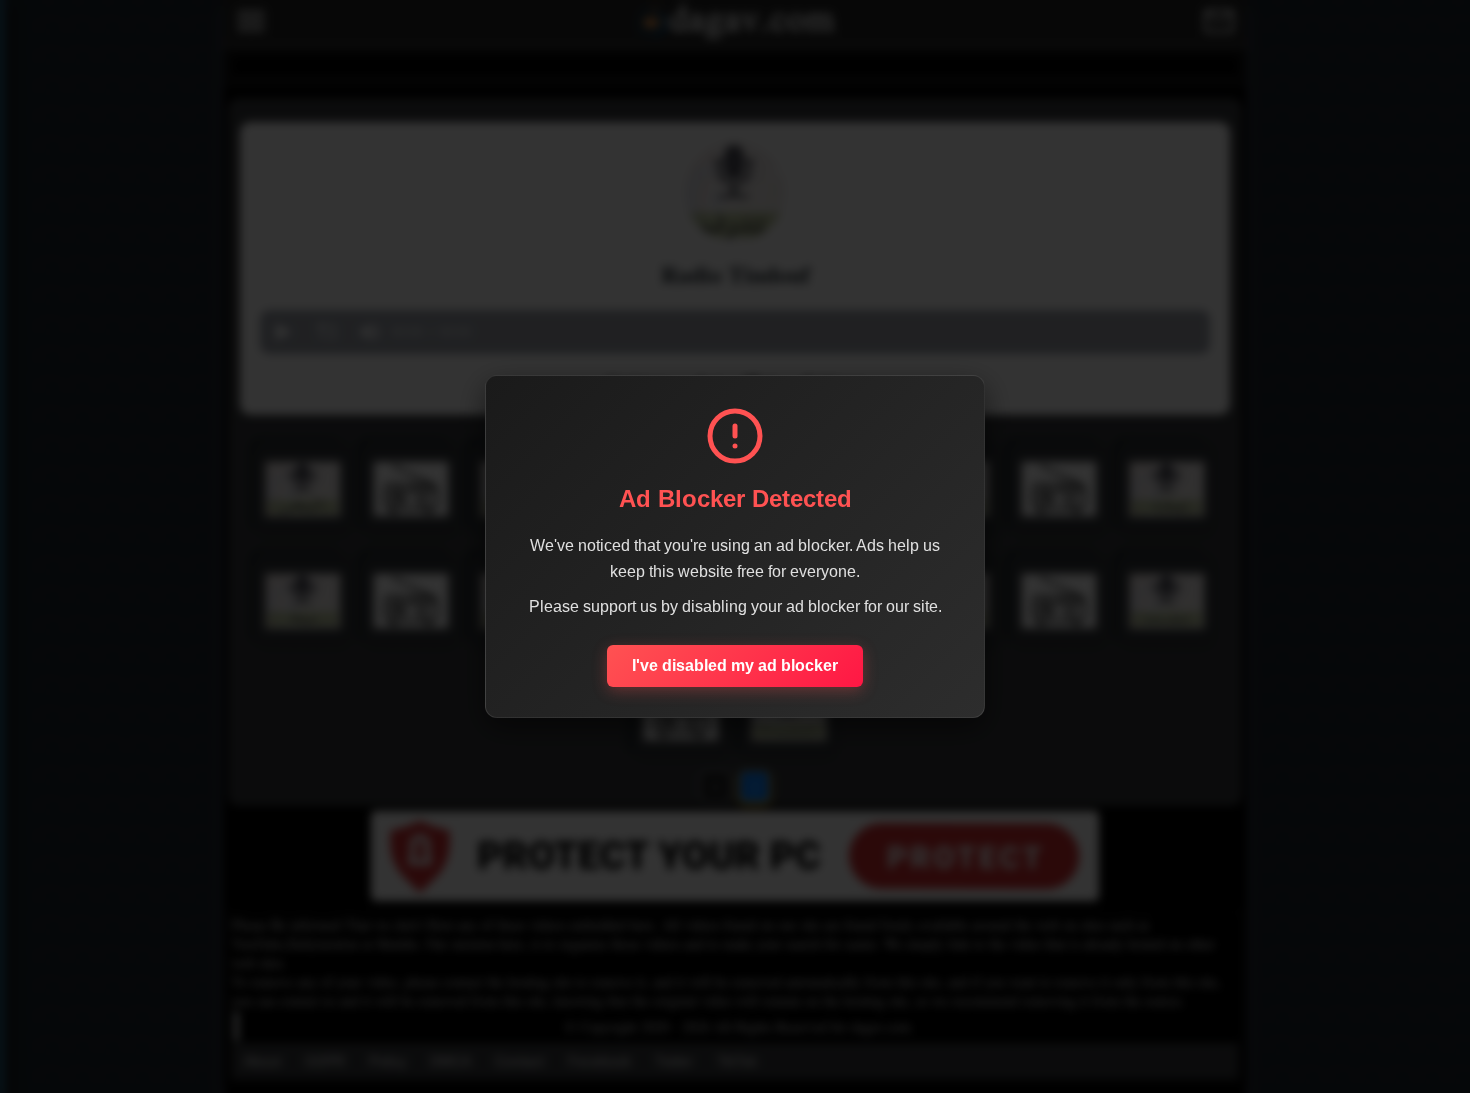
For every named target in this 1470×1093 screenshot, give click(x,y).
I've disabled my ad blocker (735, 665)
